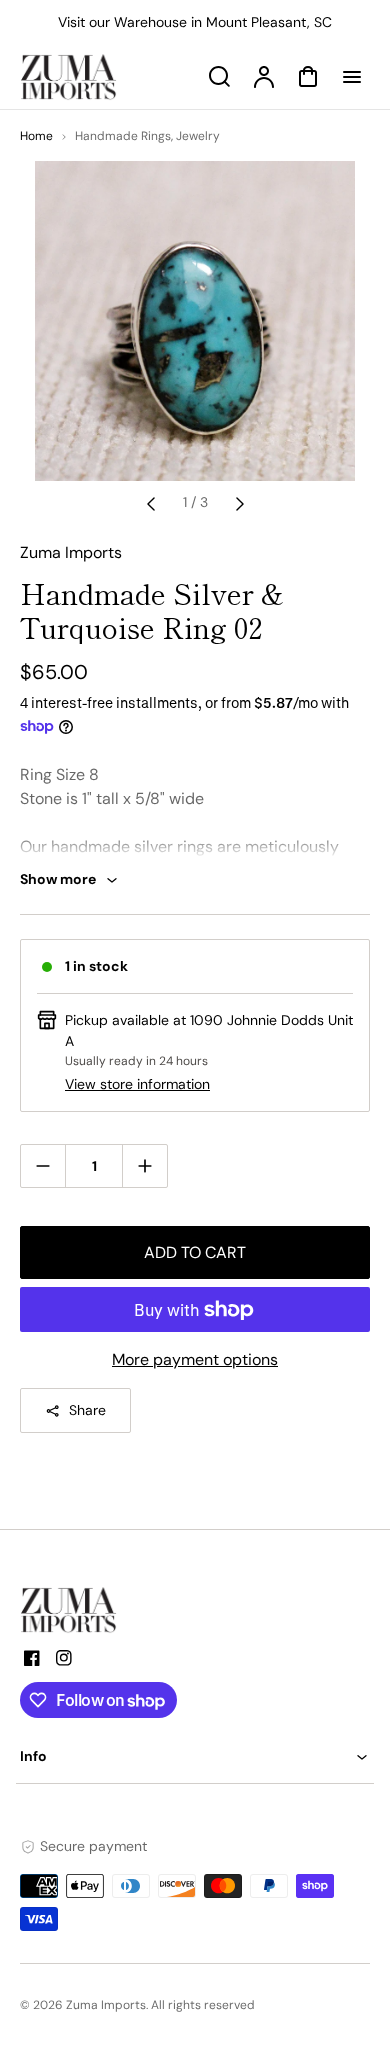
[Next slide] (240, 503)
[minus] (43, 1165)
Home (36, 136)
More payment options (195, 1359)
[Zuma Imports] (120, 1610)
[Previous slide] (151, 503)
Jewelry (198, 136)
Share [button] (87, 1410)
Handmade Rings (123, 136)
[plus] (144, 1165)
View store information (137, 1084)
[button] (195, 1756)
